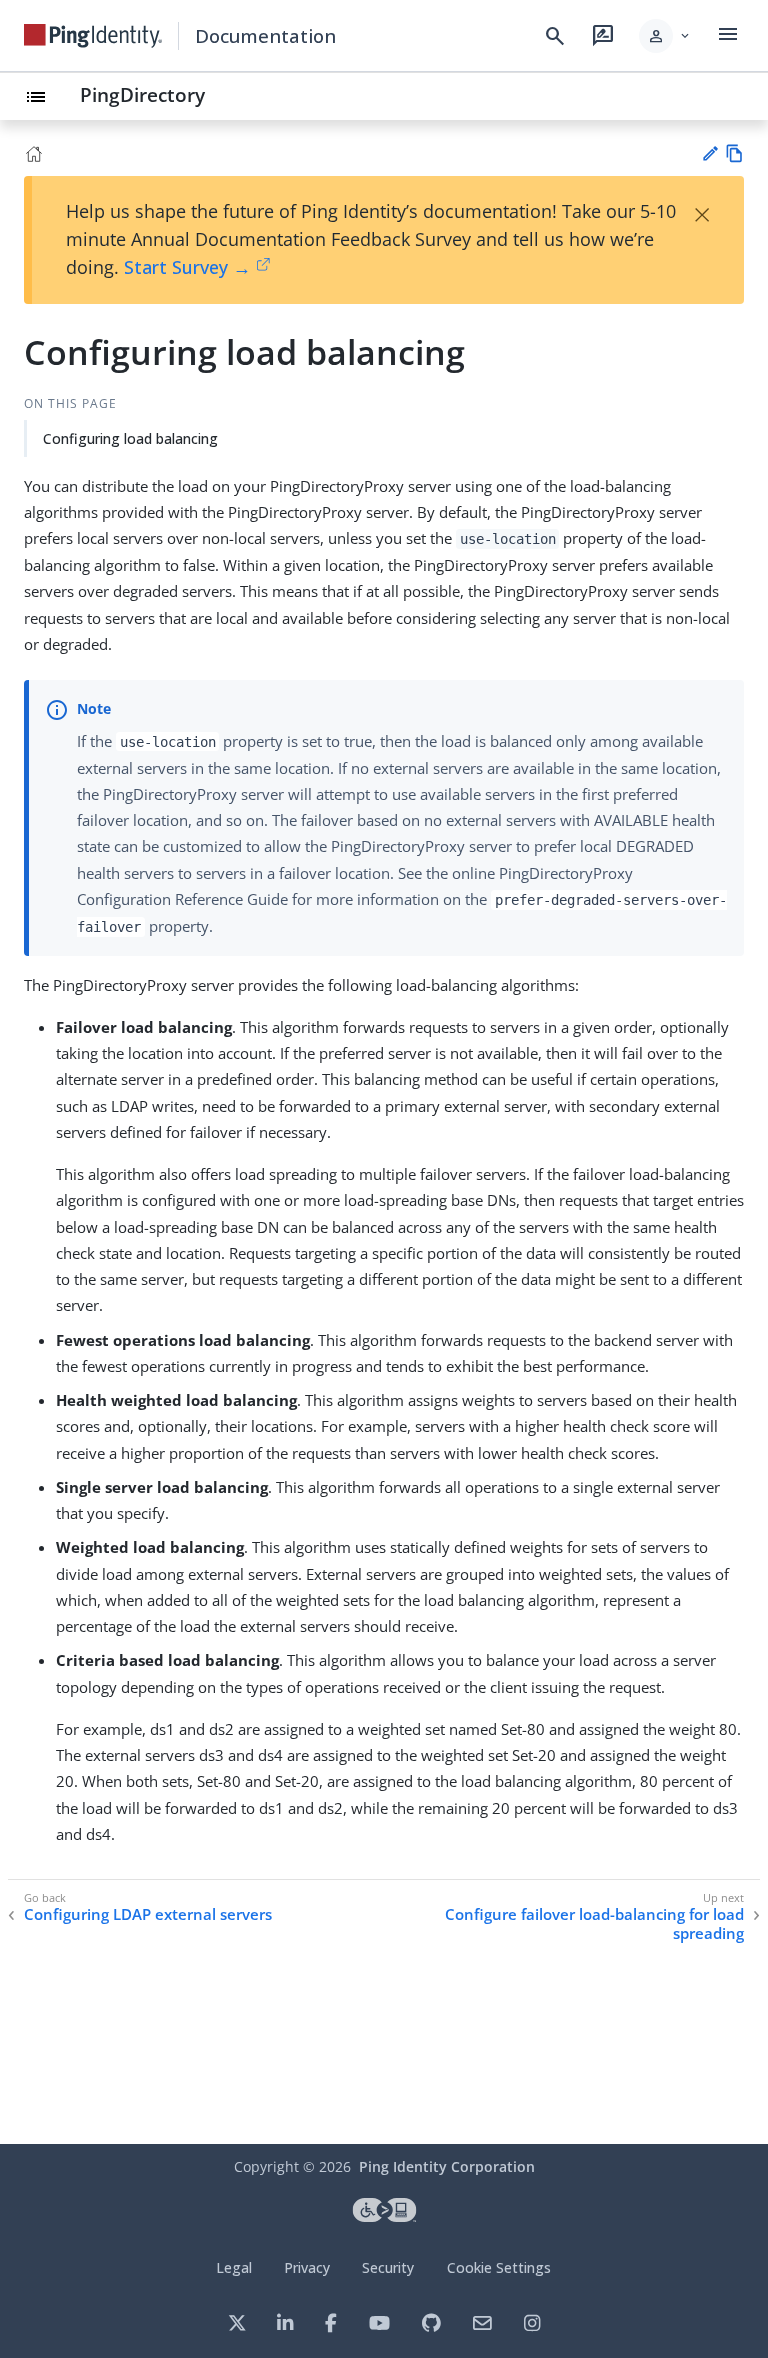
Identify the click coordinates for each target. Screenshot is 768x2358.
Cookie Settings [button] (499, 2267)
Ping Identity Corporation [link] (447, 2166)
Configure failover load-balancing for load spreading (594, 1924)
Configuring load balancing (130, 438)
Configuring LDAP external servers (148, 1914)
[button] (665, 36)
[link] (93, 36)
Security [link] (388, 2267)
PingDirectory (142, 94)
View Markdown (734, 153)
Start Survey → (187, 267)
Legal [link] (234, 2267)
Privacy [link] (307, 2267)
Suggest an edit (709, 153)
